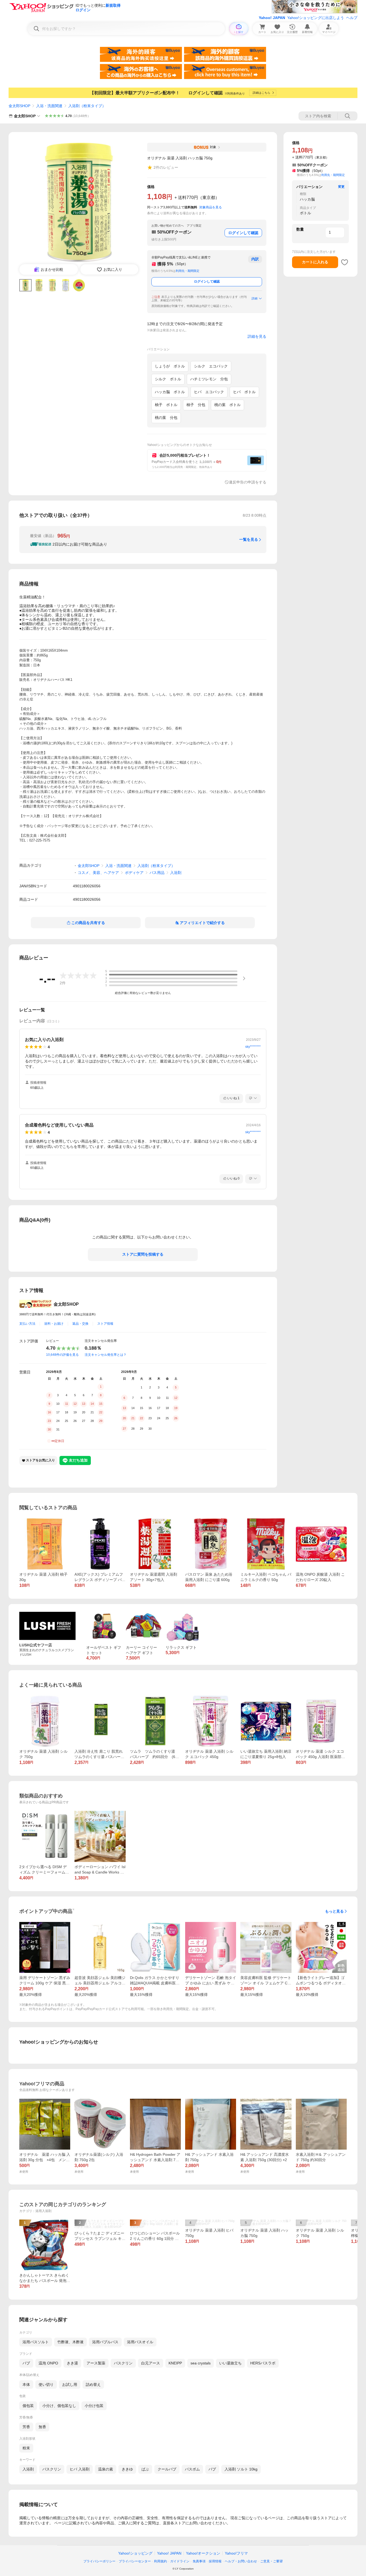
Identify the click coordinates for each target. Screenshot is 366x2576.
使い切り (46, 2385)
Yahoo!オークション (203, 2553)
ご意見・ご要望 (271, 2561)
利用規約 (160, 2561)
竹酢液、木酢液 (70, 2342)
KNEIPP (175, 2363)
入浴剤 (176, 873)
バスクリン (123, 2363)
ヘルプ (352, 18)
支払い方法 (27, 1324)
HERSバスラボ (263, 2363)
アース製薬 (96, 2363)
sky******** (253, 1047)
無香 (42, 2427)
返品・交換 (80, 1324)
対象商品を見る (211, 207)
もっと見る (334, 1911)
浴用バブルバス (105, 2342)
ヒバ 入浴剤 (80, 2469)
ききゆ (127, 2469)
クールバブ (167, 2469)
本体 (26, 2385)
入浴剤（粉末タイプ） (87, 106)
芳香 (26, 2427)
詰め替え (93, 2385)
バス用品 (157, 873)
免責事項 (199, 2561)
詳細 (255, 298)
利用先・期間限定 (188, 271)
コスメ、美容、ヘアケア (98, 873)
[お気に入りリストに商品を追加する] (345, 262)
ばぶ (145, 2469)
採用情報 (215, 2561)
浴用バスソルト (36, 2342)
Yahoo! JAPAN (272, 18)
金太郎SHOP (19, 106)
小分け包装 (94, 2406)
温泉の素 (106, 2469)
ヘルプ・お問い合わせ (241, 2561)
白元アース (151, 2363)
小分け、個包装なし (59, 2406)
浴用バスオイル (140, 2342)
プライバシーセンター (135, 2561)
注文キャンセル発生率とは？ (106, 1355)
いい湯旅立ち (230, 2363)
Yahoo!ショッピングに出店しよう (316, 18)
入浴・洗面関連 (49, 106)
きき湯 (72, 2363)
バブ (26, 2363)
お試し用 (70, 2385)
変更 (341, 187)
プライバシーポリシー (99, 2561)
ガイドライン (180, 2561)
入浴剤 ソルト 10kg (241, 2469)
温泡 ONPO (48, 2363)
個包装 (28, 2406)
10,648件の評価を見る (62, 1355)
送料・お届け (54, 1324)
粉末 (26, 2448)
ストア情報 (105, 1324)
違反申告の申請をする (248, 482)
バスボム (192, 2469)
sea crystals (201, 2363)
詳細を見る (257, 336)
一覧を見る (249, 539)
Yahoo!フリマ (236, 2553)
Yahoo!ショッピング (135, 2553)
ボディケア (134, 873)
